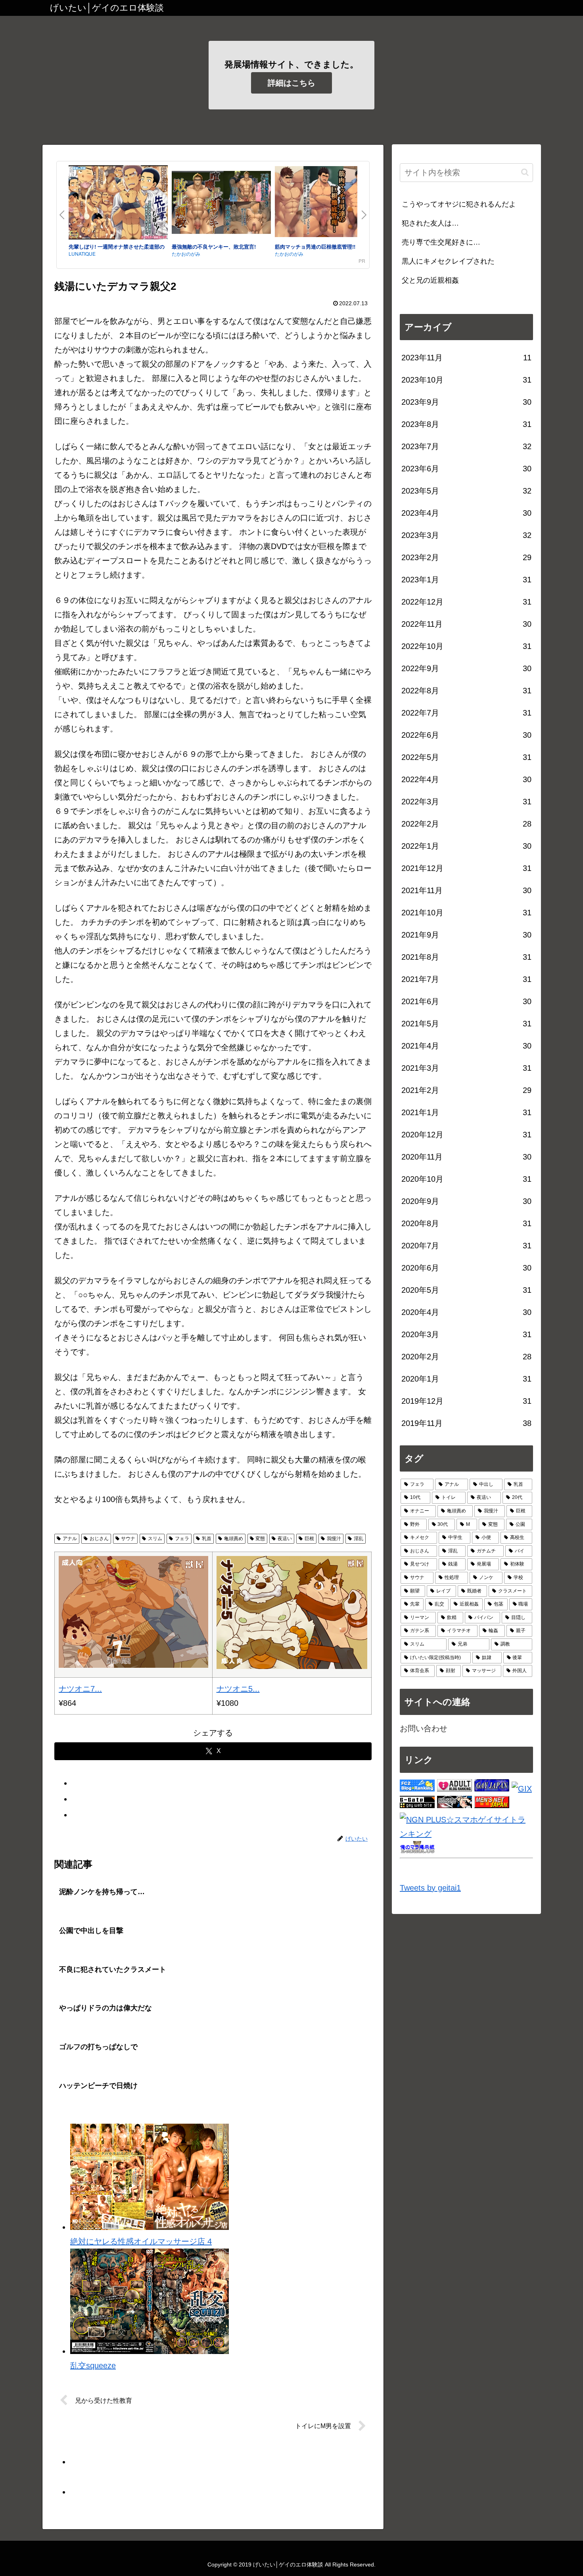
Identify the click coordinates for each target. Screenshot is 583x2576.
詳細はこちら (291, 83)
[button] (525, 172)
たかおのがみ (186, 254)
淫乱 (359, 1539)
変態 (260, 1539)
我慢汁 (334, 1539)
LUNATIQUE (82, 254)
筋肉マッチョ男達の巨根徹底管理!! (315, 246)
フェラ (182, 1539)
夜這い (285, 1539)
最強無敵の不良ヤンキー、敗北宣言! (214, 246)
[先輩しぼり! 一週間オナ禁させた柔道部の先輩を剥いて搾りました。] (118, 204)
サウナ (128, 1539)
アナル (70, 1539)
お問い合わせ (424, 1728)
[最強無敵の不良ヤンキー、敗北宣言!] (221, 204)
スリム (155, 1539)
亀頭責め (234, 1539)
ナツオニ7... (80, 1689)
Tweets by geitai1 (430, 1888)
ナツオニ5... (238, 1689)
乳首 (207, 1539)
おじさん (99, 1539)
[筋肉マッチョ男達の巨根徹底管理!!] (324, 203)
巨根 (309, 1539)
